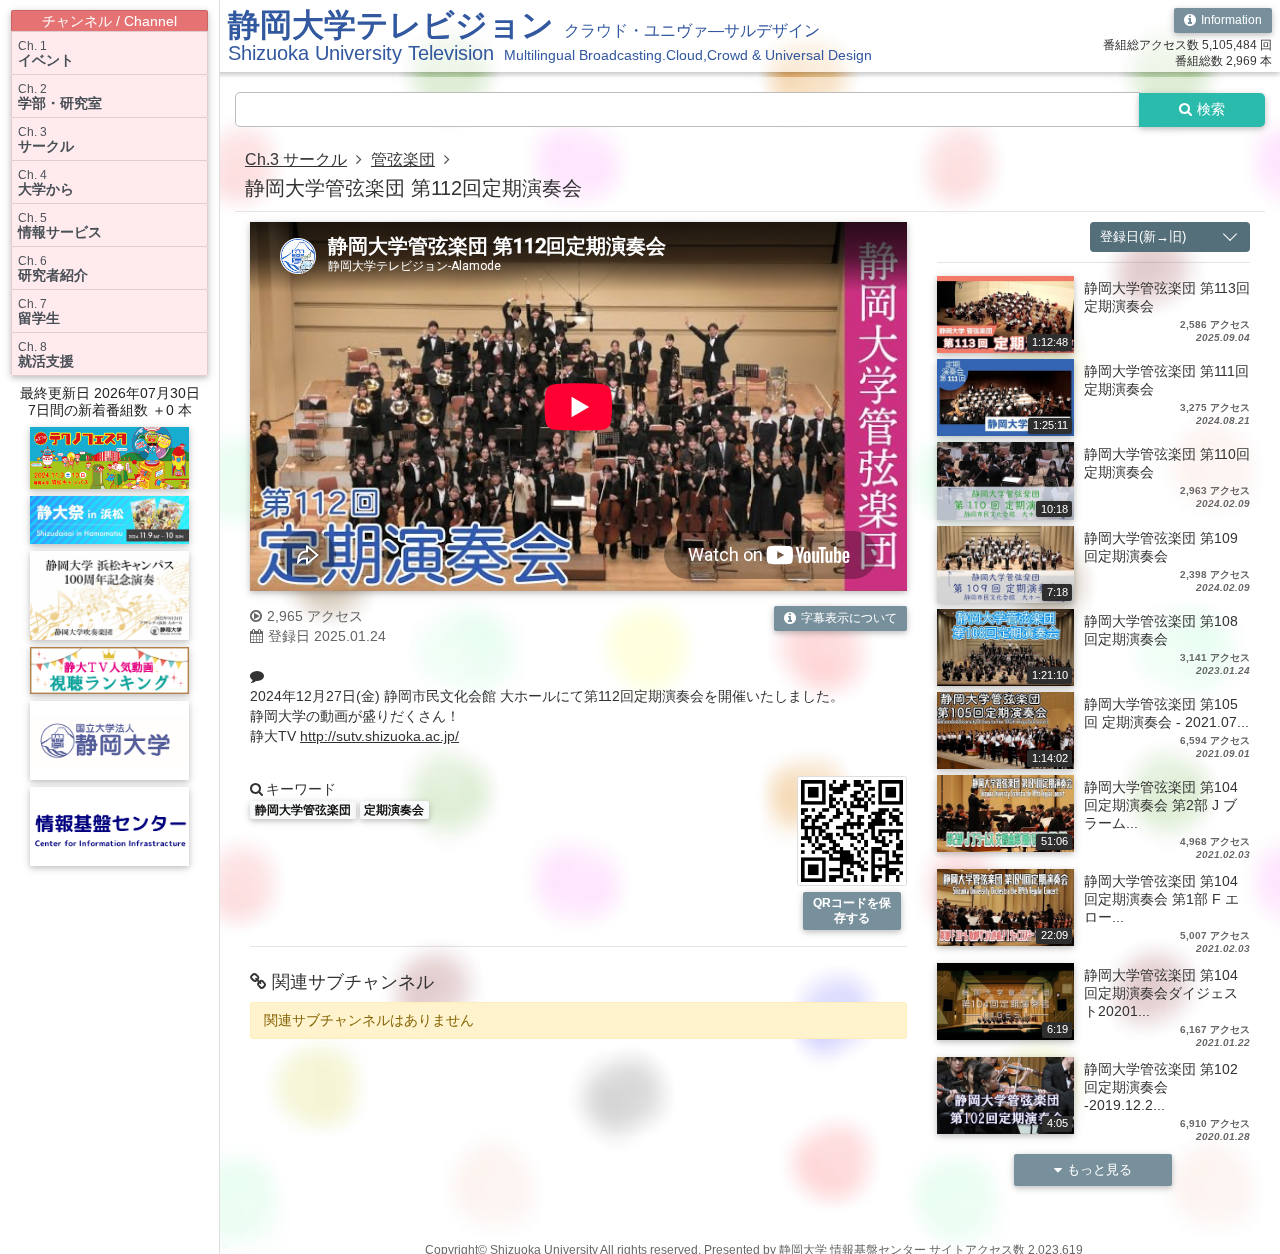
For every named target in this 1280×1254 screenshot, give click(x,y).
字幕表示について (849, 618)
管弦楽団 (403, 159)
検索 (1211, 109)
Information (1231, 20)
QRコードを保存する (852, 910)
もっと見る (1099, 1169)
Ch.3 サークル (296, 159)
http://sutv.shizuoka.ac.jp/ (379, 736)
